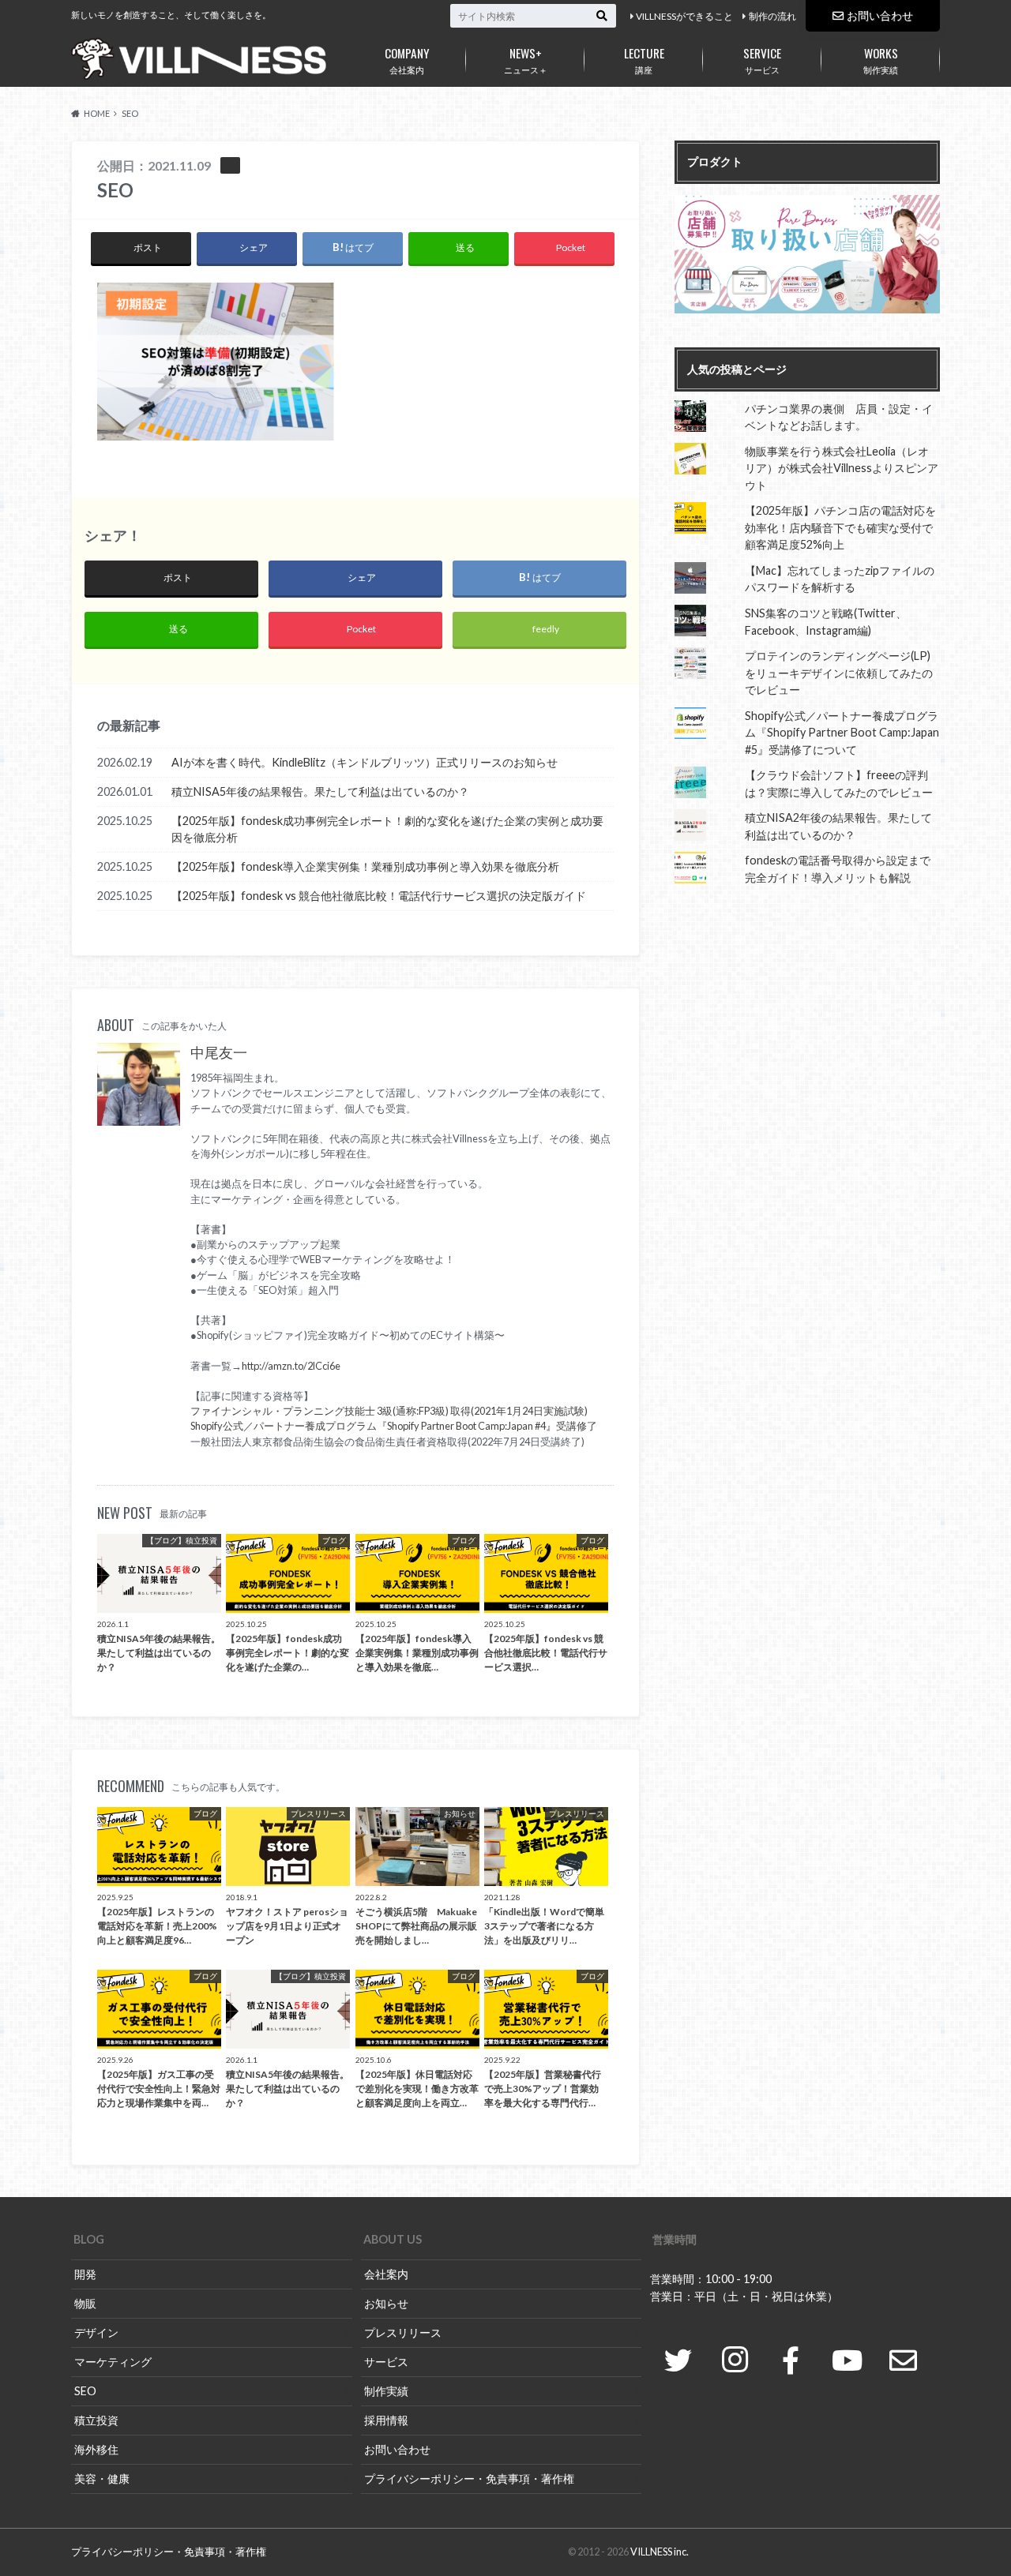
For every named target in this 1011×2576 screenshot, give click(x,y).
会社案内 (407, 59)
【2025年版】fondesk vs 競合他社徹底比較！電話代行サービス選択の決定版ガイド (379, 896)
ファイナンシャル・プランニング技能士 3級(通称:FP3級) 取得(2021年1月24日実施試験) (389, 1411)
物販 (85, 2303)
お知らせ (386, 2303)
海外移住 (96, 2449)
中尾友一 (219, 1053)
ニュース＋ (526, 59)
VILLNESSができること (684, 16)
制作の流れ (772, 16)
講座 (644, 59)
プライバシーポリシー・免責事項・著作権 (469, 2479)
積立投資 (96, 2420)
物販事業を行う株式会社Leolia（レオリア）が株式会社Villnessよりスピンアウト (842, 468)
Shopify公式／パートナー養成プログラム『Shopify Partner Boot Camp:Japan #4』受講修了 (394, 1426)
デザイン (96, 2332)
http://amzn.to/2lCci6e (291, 1366)
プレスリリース (403, 2332)
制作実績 (881, 59)
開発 (85, 2274)
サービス (762, 59)
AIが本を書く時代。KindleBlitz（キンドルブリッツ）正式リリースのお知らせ (365, 762)
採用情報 (386, 2420)
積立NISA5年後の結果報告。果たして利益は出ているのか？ (320, 791)
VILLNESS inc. (660, 2552)
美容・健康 (102, 2479)
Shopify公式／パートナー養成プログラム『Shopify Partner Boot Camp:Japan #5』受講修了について (842, 733)
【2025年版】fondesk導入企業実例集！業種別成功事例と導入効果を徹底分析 (365, 866)
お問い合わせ (880, 15)
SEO (85, 2391)
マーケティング (113, 2362)
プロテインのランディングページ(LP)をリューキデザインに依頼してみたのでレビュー (839, 673)
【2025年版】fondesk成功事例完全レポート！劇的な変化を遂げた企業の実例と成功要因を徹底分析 (387, 829)
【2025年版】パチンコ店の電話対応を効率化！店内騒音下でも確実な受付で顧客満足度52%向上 (840, 527)
